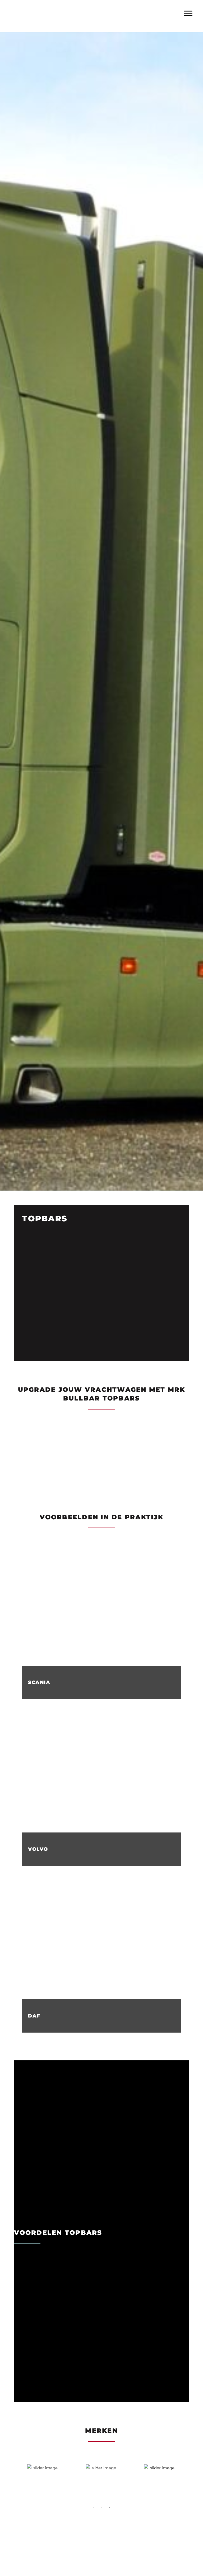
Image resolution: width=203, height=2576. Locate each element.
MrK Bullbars (85, 11)
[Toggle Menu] (188, 13)
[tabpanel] (43, 2480)
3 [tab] (109, 2507)
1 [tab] (94, 2507)
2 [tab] (101, 2507)
